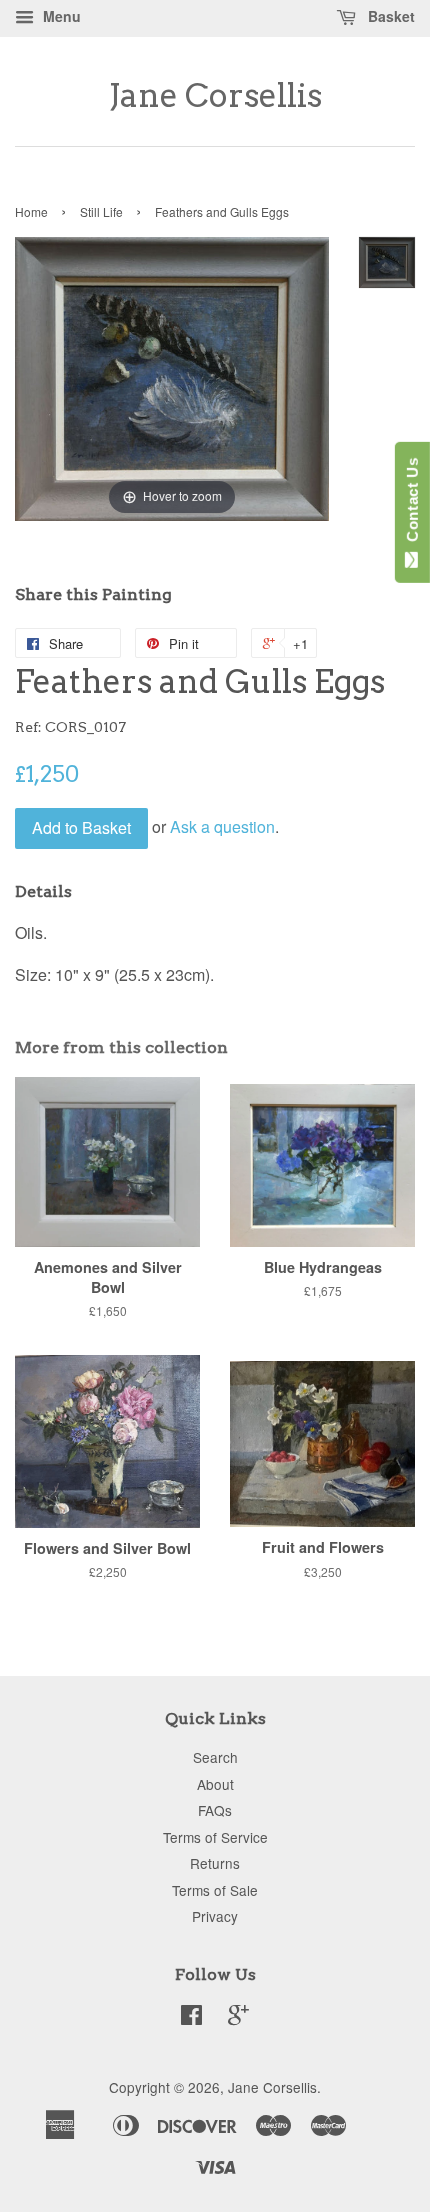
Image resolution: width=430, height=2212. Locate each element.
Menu (60, 16)
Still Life (101, 211)
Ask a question (222, 825)
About (215, 1784)
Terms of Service (215, 1837)
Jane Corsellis (215, 96)
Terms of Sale (215, 1890)
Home (31, 211)
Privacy (215, 1916)
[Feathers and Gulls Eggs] (387, 262)
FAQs (215, 1810)
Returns (215, 1863)
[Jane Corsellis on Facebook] (191, 2018)
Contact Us (412, 504)
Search (215, 1757)
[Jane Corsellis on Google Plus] (238, 2018)
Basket (389, 16)
